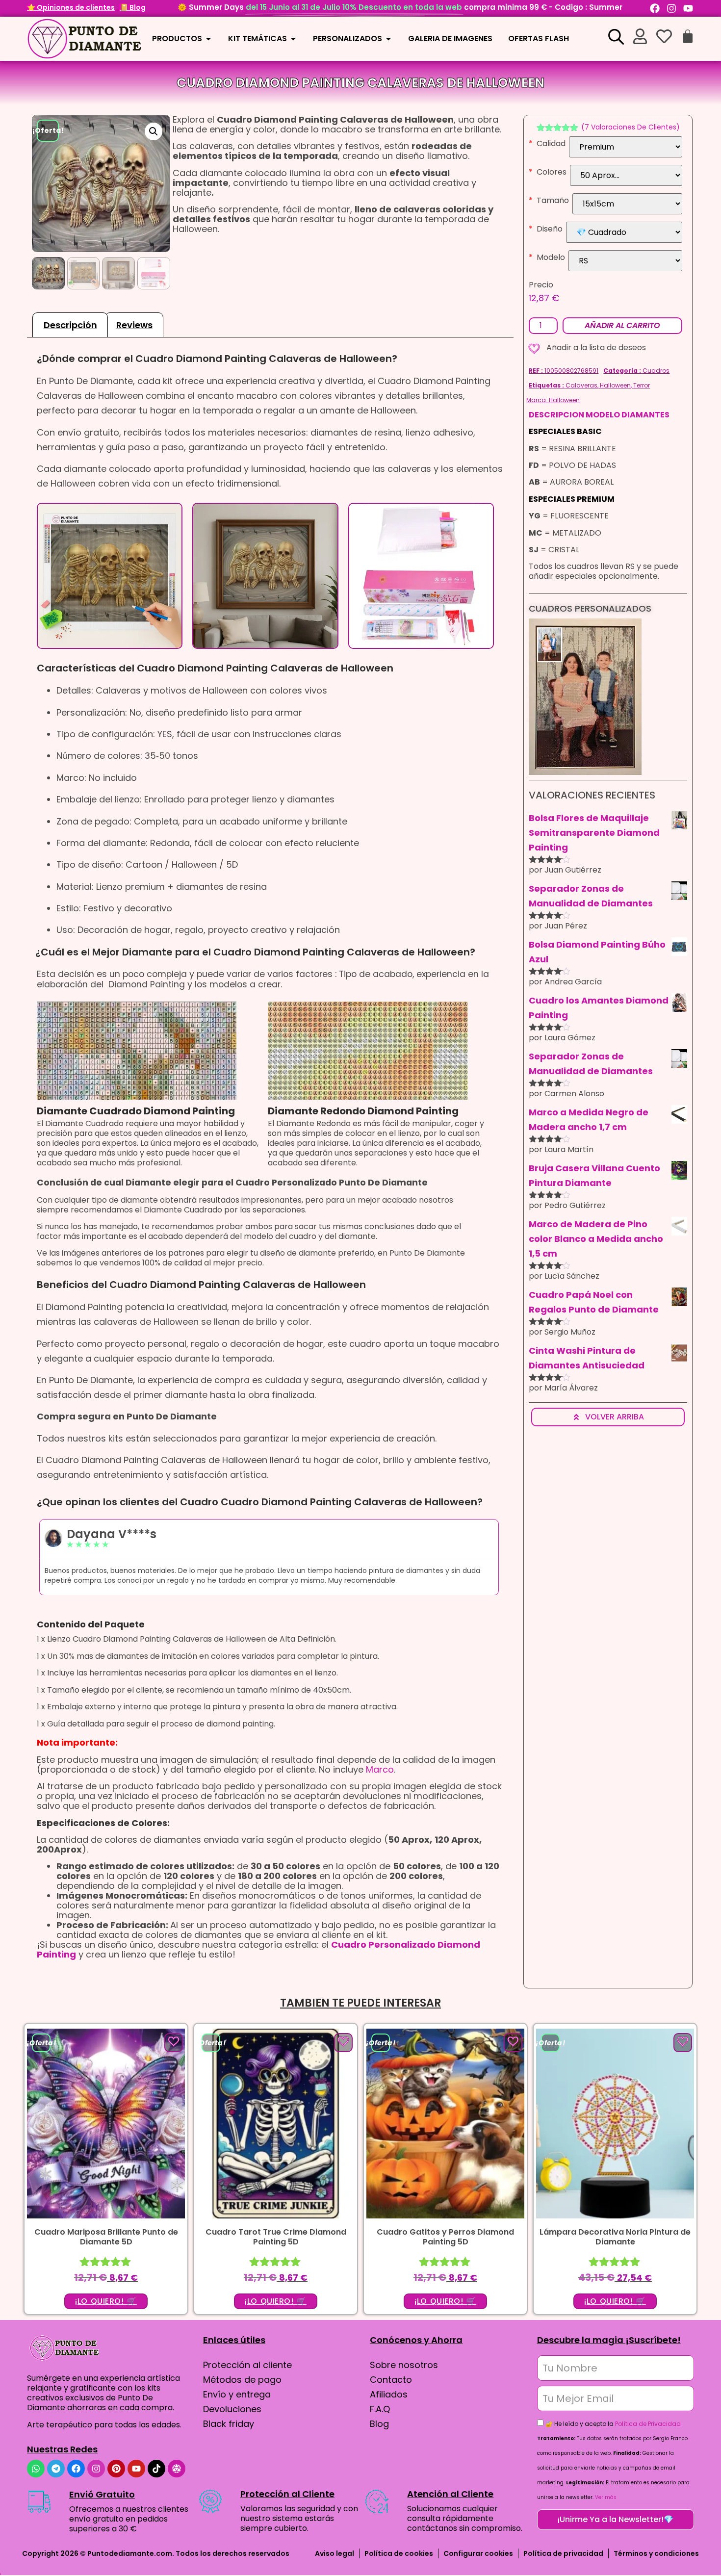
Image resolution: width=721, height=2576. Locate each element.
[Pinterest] (116, 2469)
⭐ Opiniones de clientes (71, 7)
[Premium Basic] (626, 147)
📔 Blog (133, 7)
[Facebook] (655, 8)
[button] (154, 131)
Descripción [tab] (70, 325)
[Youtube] (688, 8)
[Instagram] (671, 8)
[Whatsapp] (36, 2469)
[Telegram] (56, 2469)
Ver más (606, 2497)
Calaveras (581, 385)
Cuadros (656, 371)
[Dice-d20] (177, 2469)
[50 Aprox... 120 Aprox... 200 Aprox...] (626, 175)
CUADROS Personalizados (590, 608)
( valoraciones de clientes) (631, 127)
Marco (380, 1769)
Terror (642, 385)
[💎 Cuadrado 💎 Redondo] (624, 232)
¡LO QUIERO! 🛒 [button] (106, 2301)
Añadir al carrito (622, 325)
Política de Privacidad (648, 2424)
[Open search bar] (616, 36)
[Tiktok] (156, 2469)
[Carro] (688, 36)
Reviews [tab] (134, 325)
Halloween (615, 385)
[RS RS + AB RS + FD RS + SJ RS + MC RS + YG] (625, 261)
